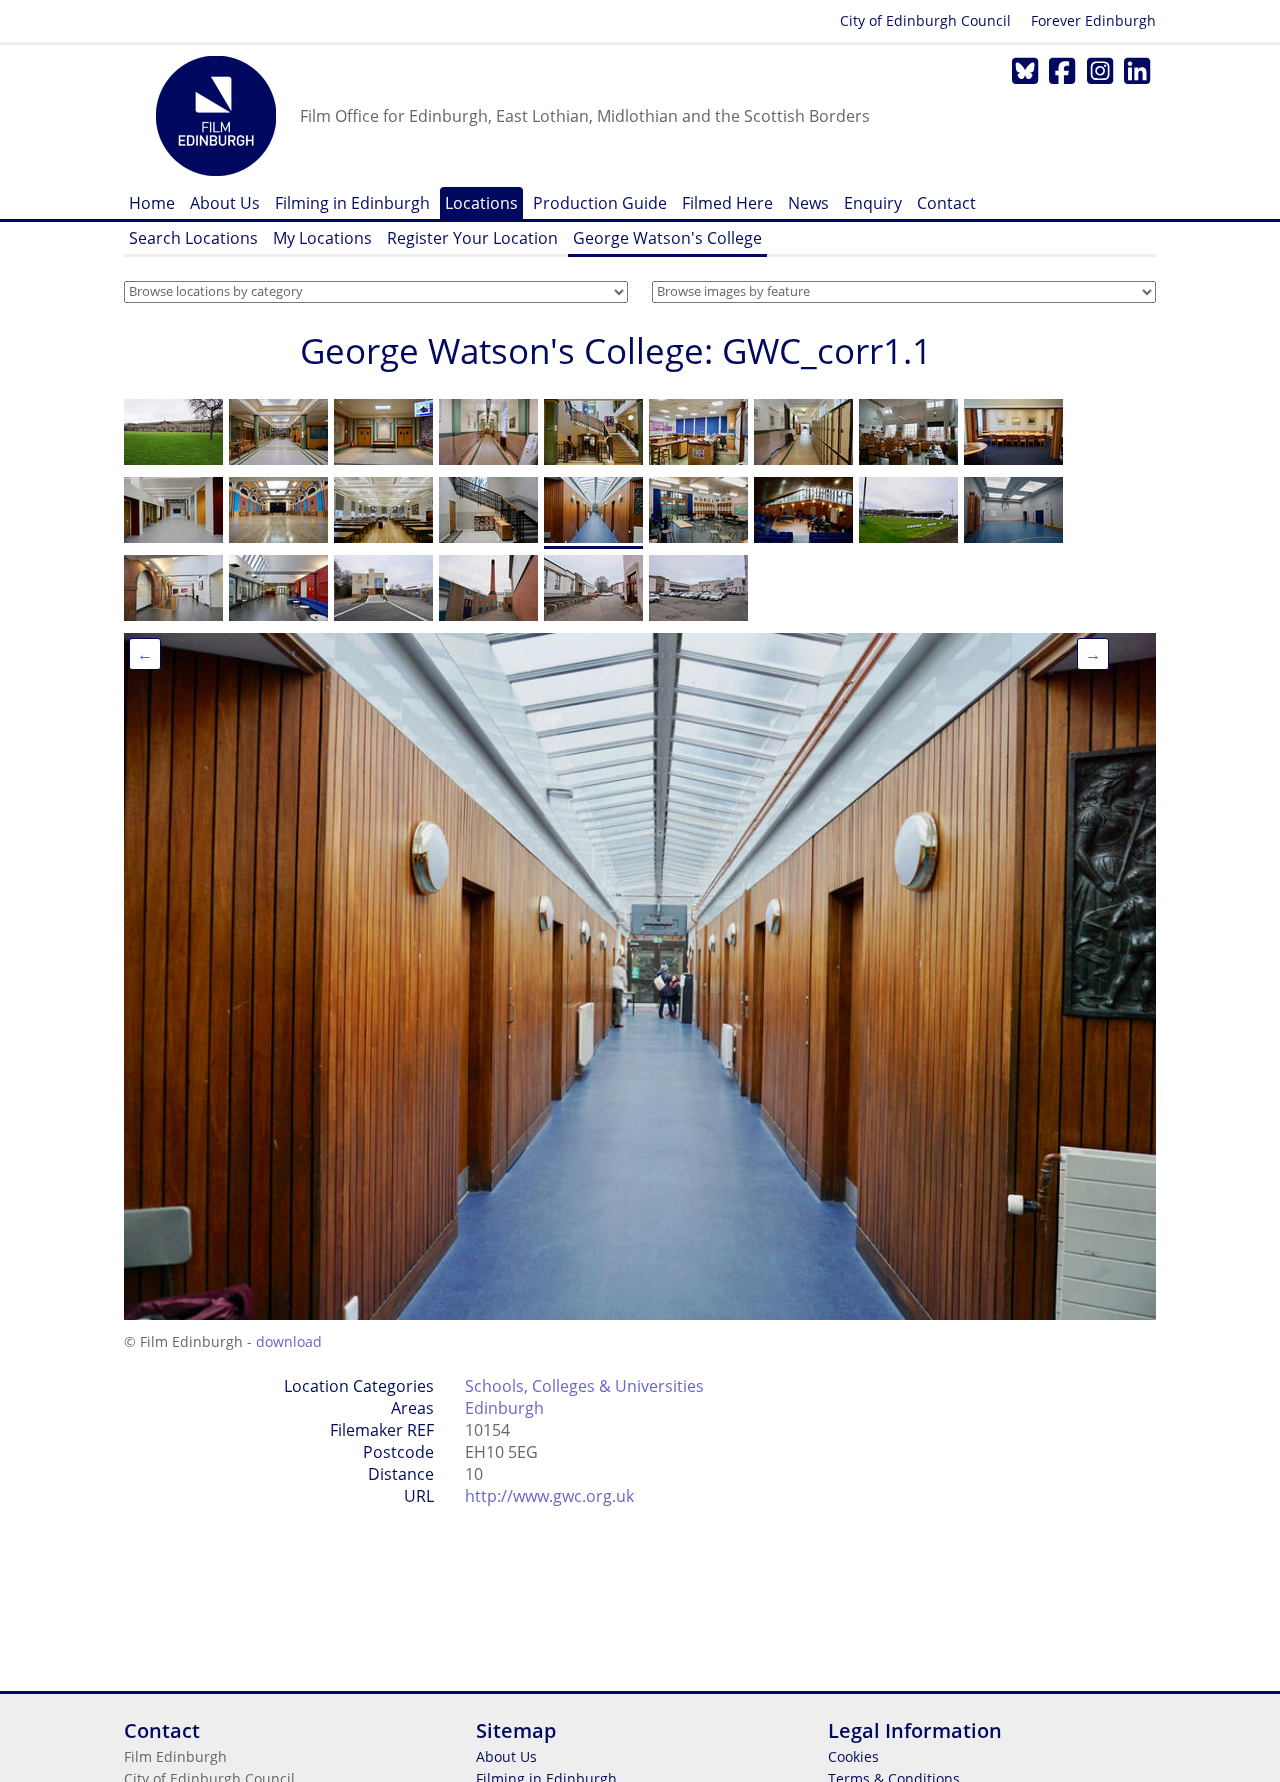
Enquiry (873, 203)
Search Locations (193, 238)
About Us (225, 203)
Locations (481, 203)
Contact (946, 203)
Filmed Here (727, 203)
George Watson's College (667, 238)
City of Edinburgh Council (925, 20)
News (808, 203)
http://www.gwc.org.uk (549, 1496)
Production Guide (600, 203)
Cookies (853, 1756)
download (289, 1341)
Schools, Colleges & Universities (584, 1386)
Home (152, 203)
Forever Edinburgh (1093, 20)
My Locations (322, 238)
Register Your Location (472, 238)
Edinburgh (504, 1408)
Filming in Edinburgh (352, 203)
